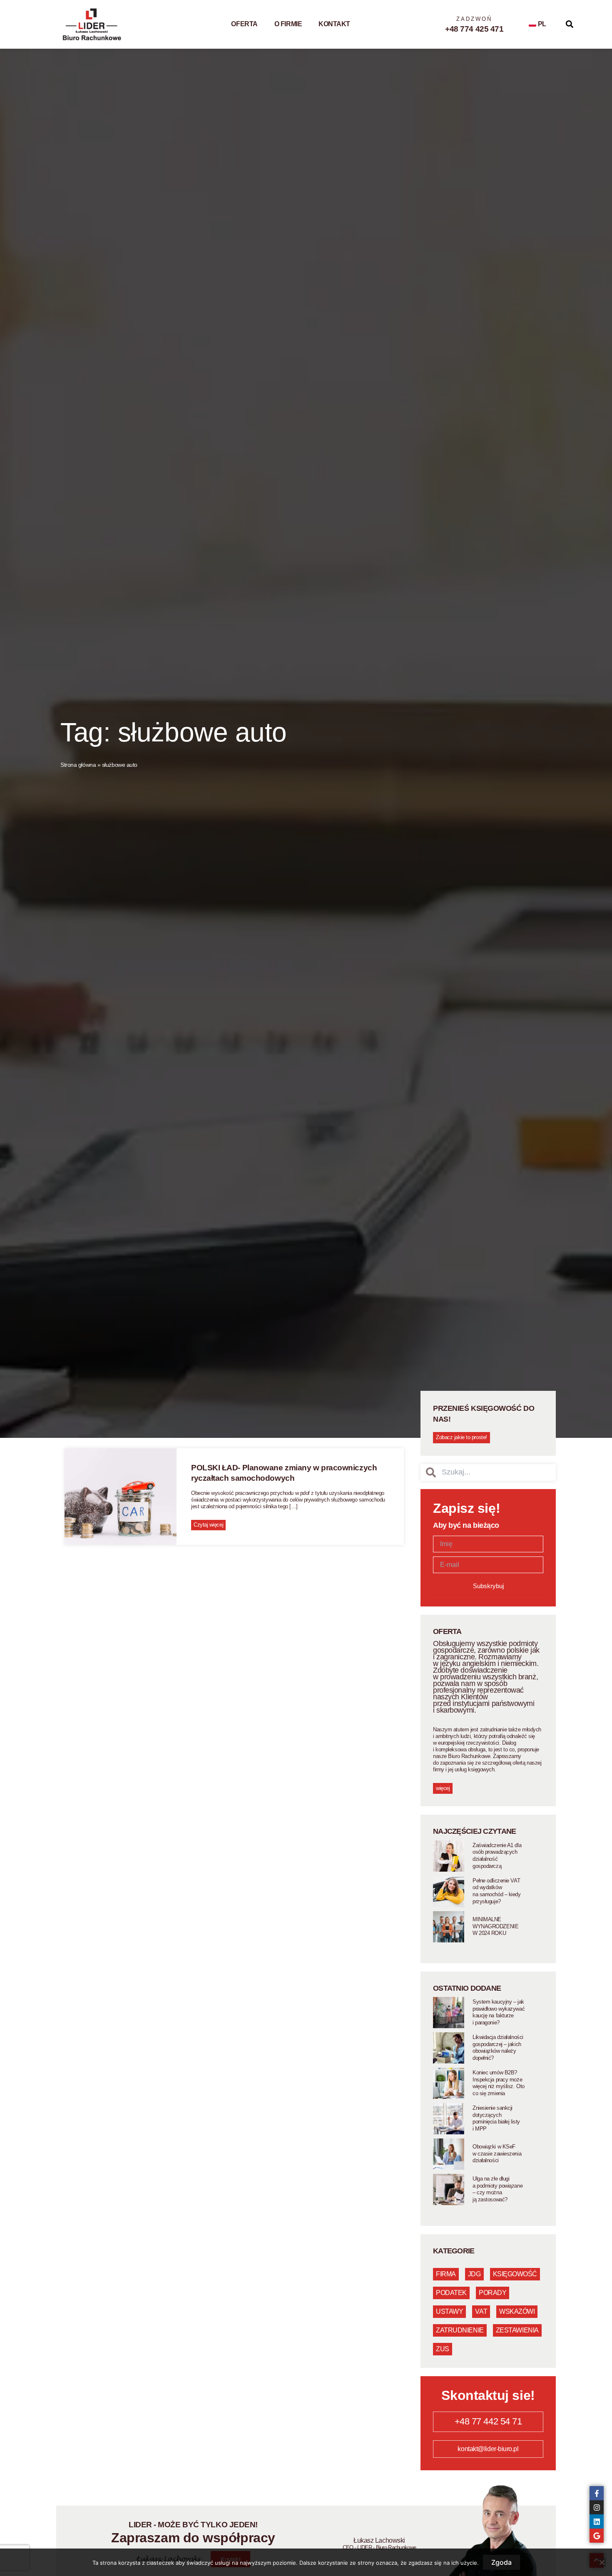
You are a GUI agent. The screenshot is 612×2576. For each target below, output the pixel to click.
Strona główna (78, 765)
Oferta (244, 24)
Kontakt (334, 24)
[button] (570, 24)
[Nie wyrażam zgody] (602, 2562)
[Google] (597, 2536)
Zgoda (501, 2562)
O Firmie (288, 24)
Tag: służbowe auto (174, 732)
